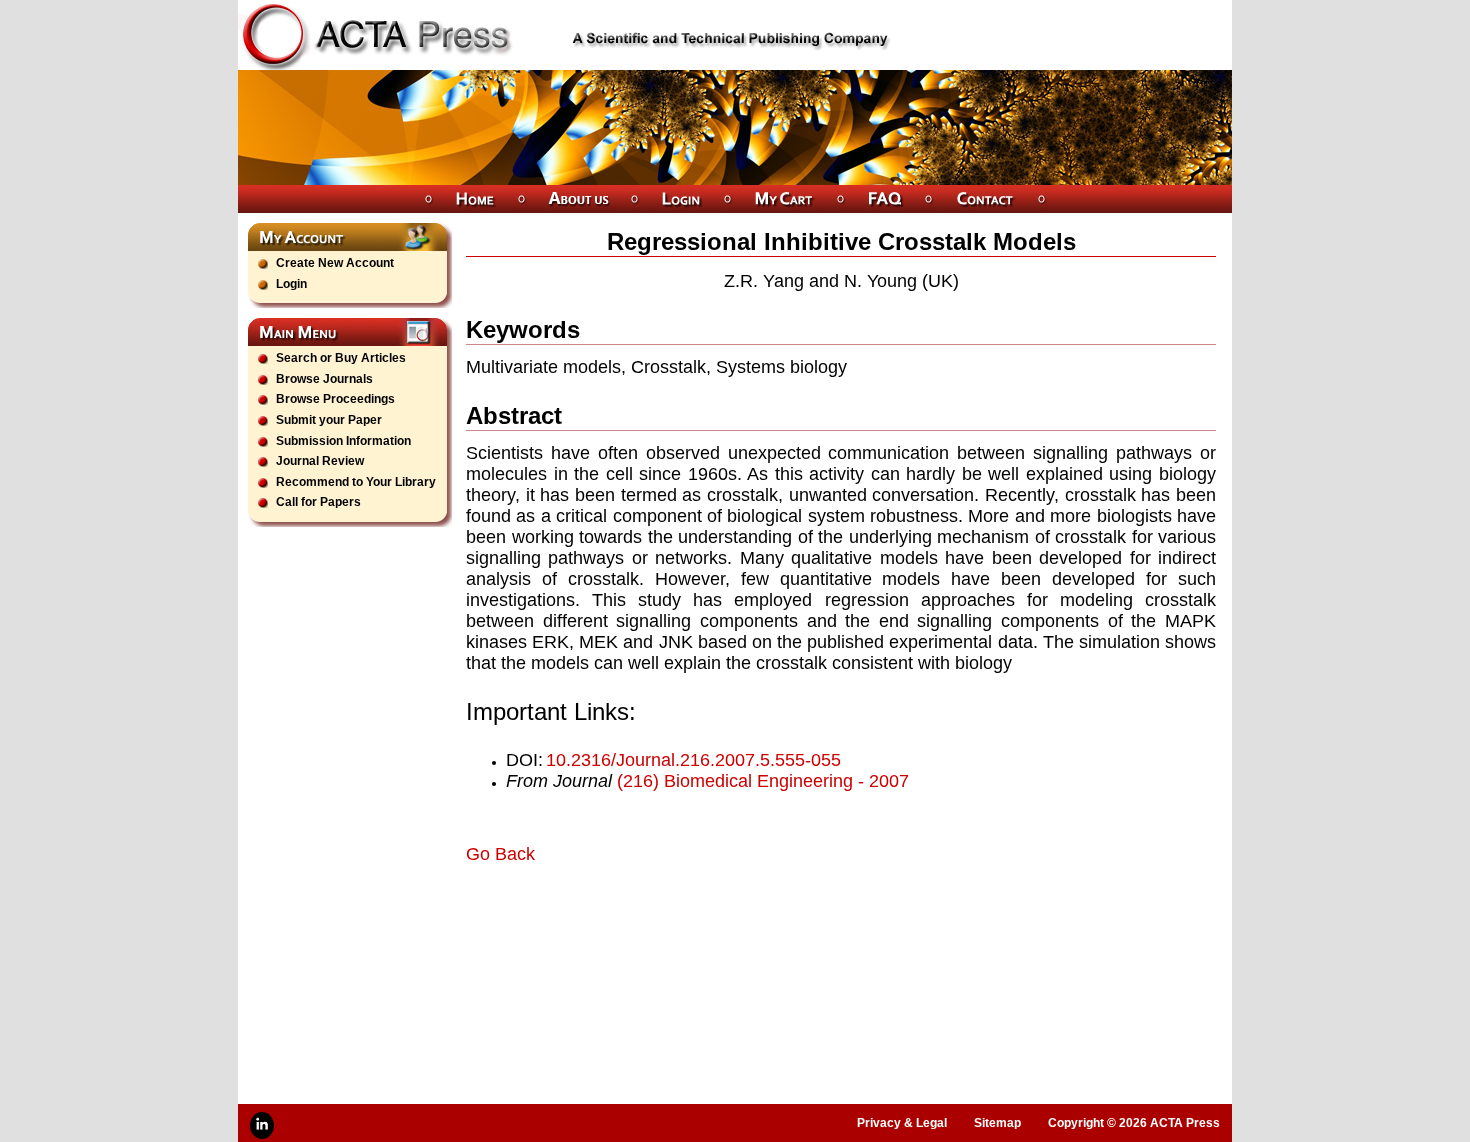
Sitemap (997, 1123)
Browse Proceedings (335, 399)
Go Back (500, 854)
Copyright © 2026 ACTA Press (1134, 1123)
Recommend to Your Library (356, 482)
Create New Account (335, 263)
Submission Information (343, 441)
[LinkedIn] (262, 1125)
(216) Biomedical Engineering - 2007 (763, 781)
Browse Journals (324, 379)
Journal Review (320, 461)
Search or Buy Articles (341, 358)
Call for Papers (318, 502)
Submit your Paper (329, 420)
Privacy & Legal (902, 1123)
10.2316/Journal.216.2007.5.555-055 (693, 760)
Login (291, 284)
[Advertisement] (700, 921)
